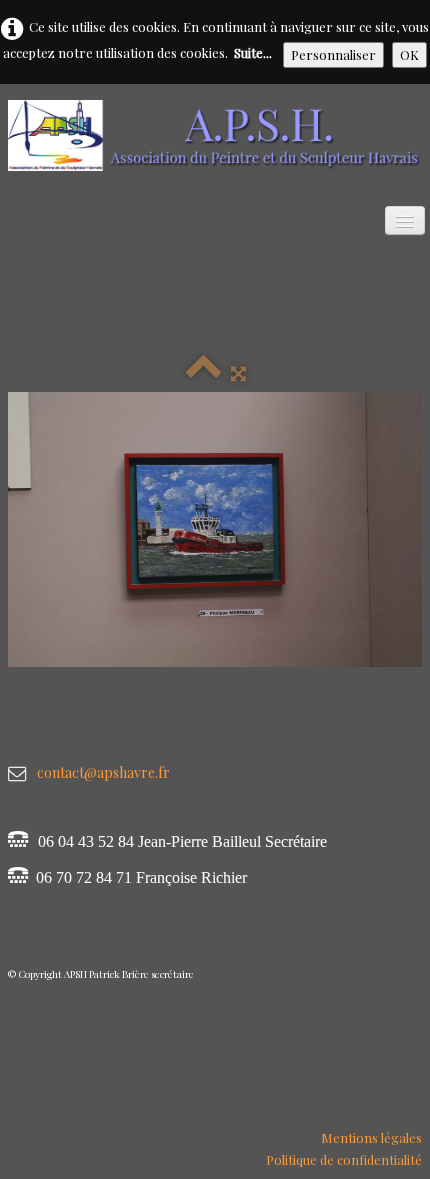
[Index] (203, 372)
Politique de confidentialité (344, 1159)
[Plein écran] (238, 372)
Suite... (253, 52)
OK (409, 54)
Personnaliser (333, 54)
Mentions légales (371, 1137)
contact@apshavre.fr (103, 772)
